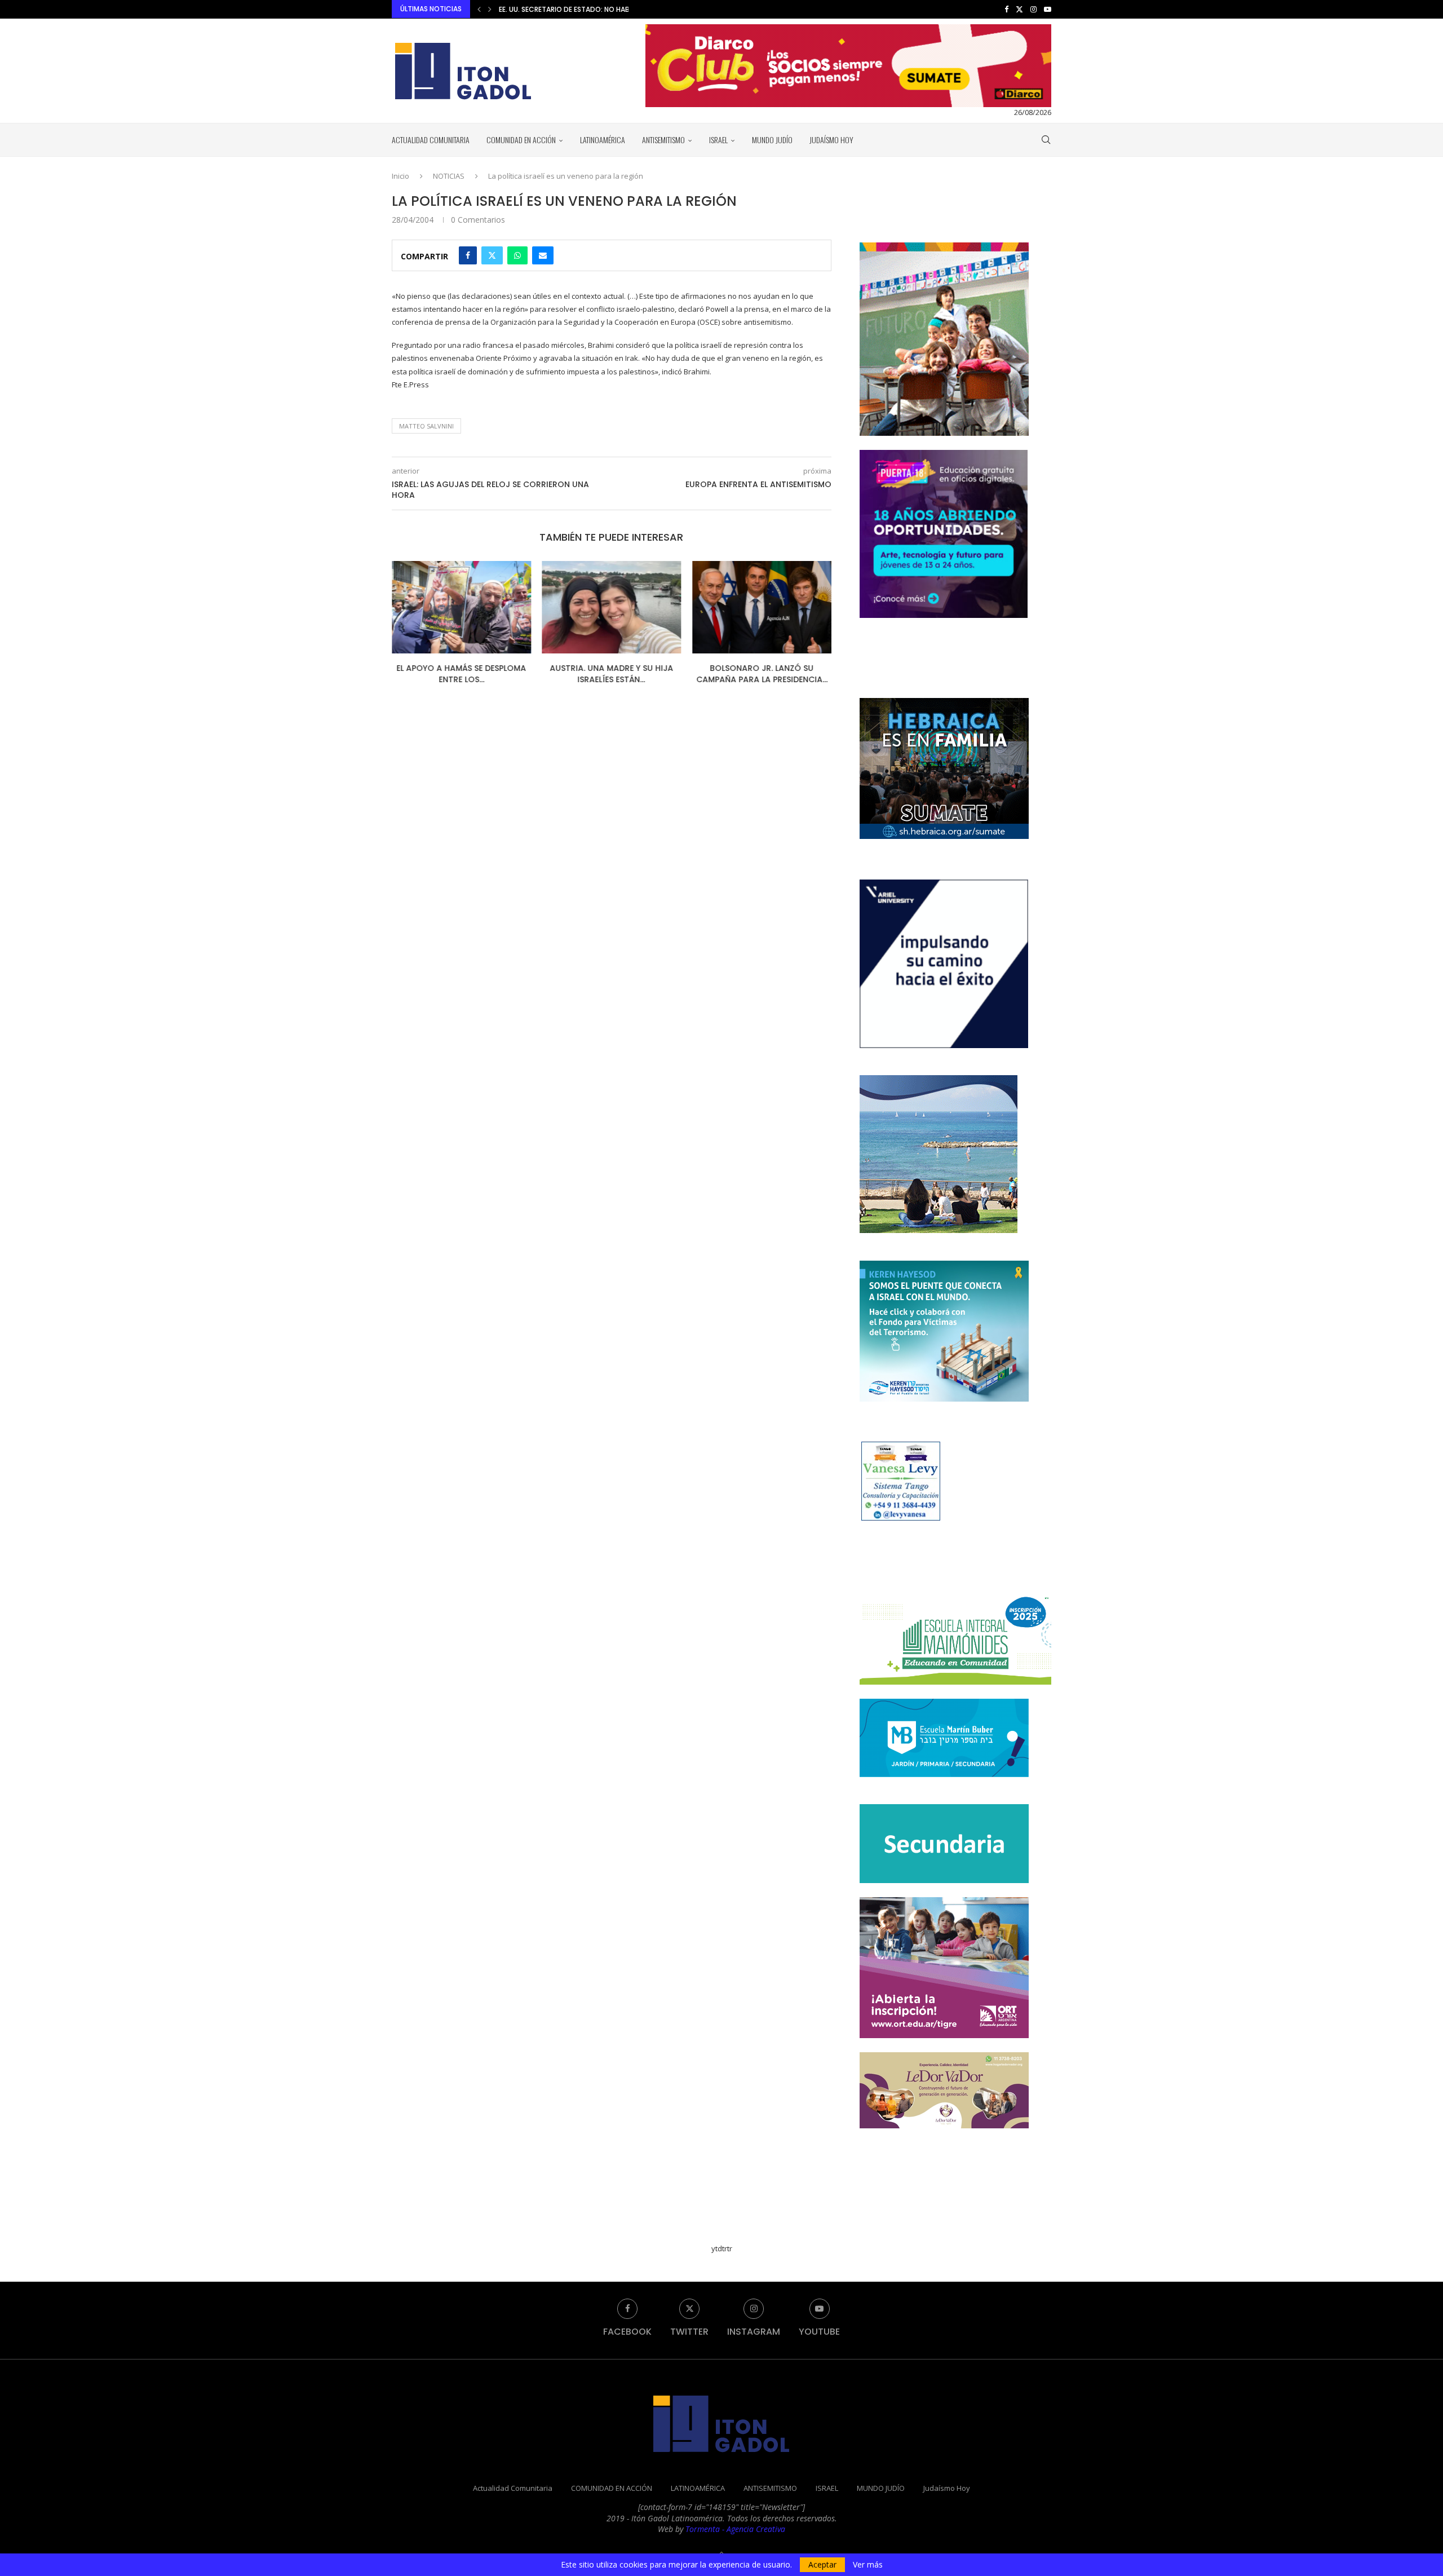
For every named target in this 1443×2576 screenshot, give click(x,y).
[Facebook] (1006, 9)
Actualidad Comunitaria (431, 140)
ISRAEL (718, 140)
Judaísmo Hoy (831, 140)
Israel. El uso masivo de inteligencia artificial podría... (762, 674)
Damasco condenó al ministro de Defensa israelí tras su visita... (616, 9)
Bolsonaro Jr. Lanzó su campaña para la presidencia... (611, 674)
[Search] (1046, 140)
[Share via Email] (543, 255)
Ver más (868, 2565)
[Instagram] (1033, 9)
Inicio (400, 176)
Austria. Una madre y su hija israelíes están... (461, 674)
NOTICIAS (449, 176)
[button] (479, 9)
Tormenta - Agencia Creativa (735, 2529)
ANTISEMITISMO (663, 140)
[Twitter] (1019, 9)
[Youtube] (1048, 9)
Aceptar (822, 2564)
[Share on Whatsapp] (517, 255)
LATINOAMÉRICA (603, 140)
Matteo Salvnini (426, 426)
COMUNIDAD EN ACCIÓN (521, 140)
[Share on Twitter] (492, 255)
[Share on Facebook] (468, 255)
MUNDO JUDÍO (772, 140)
